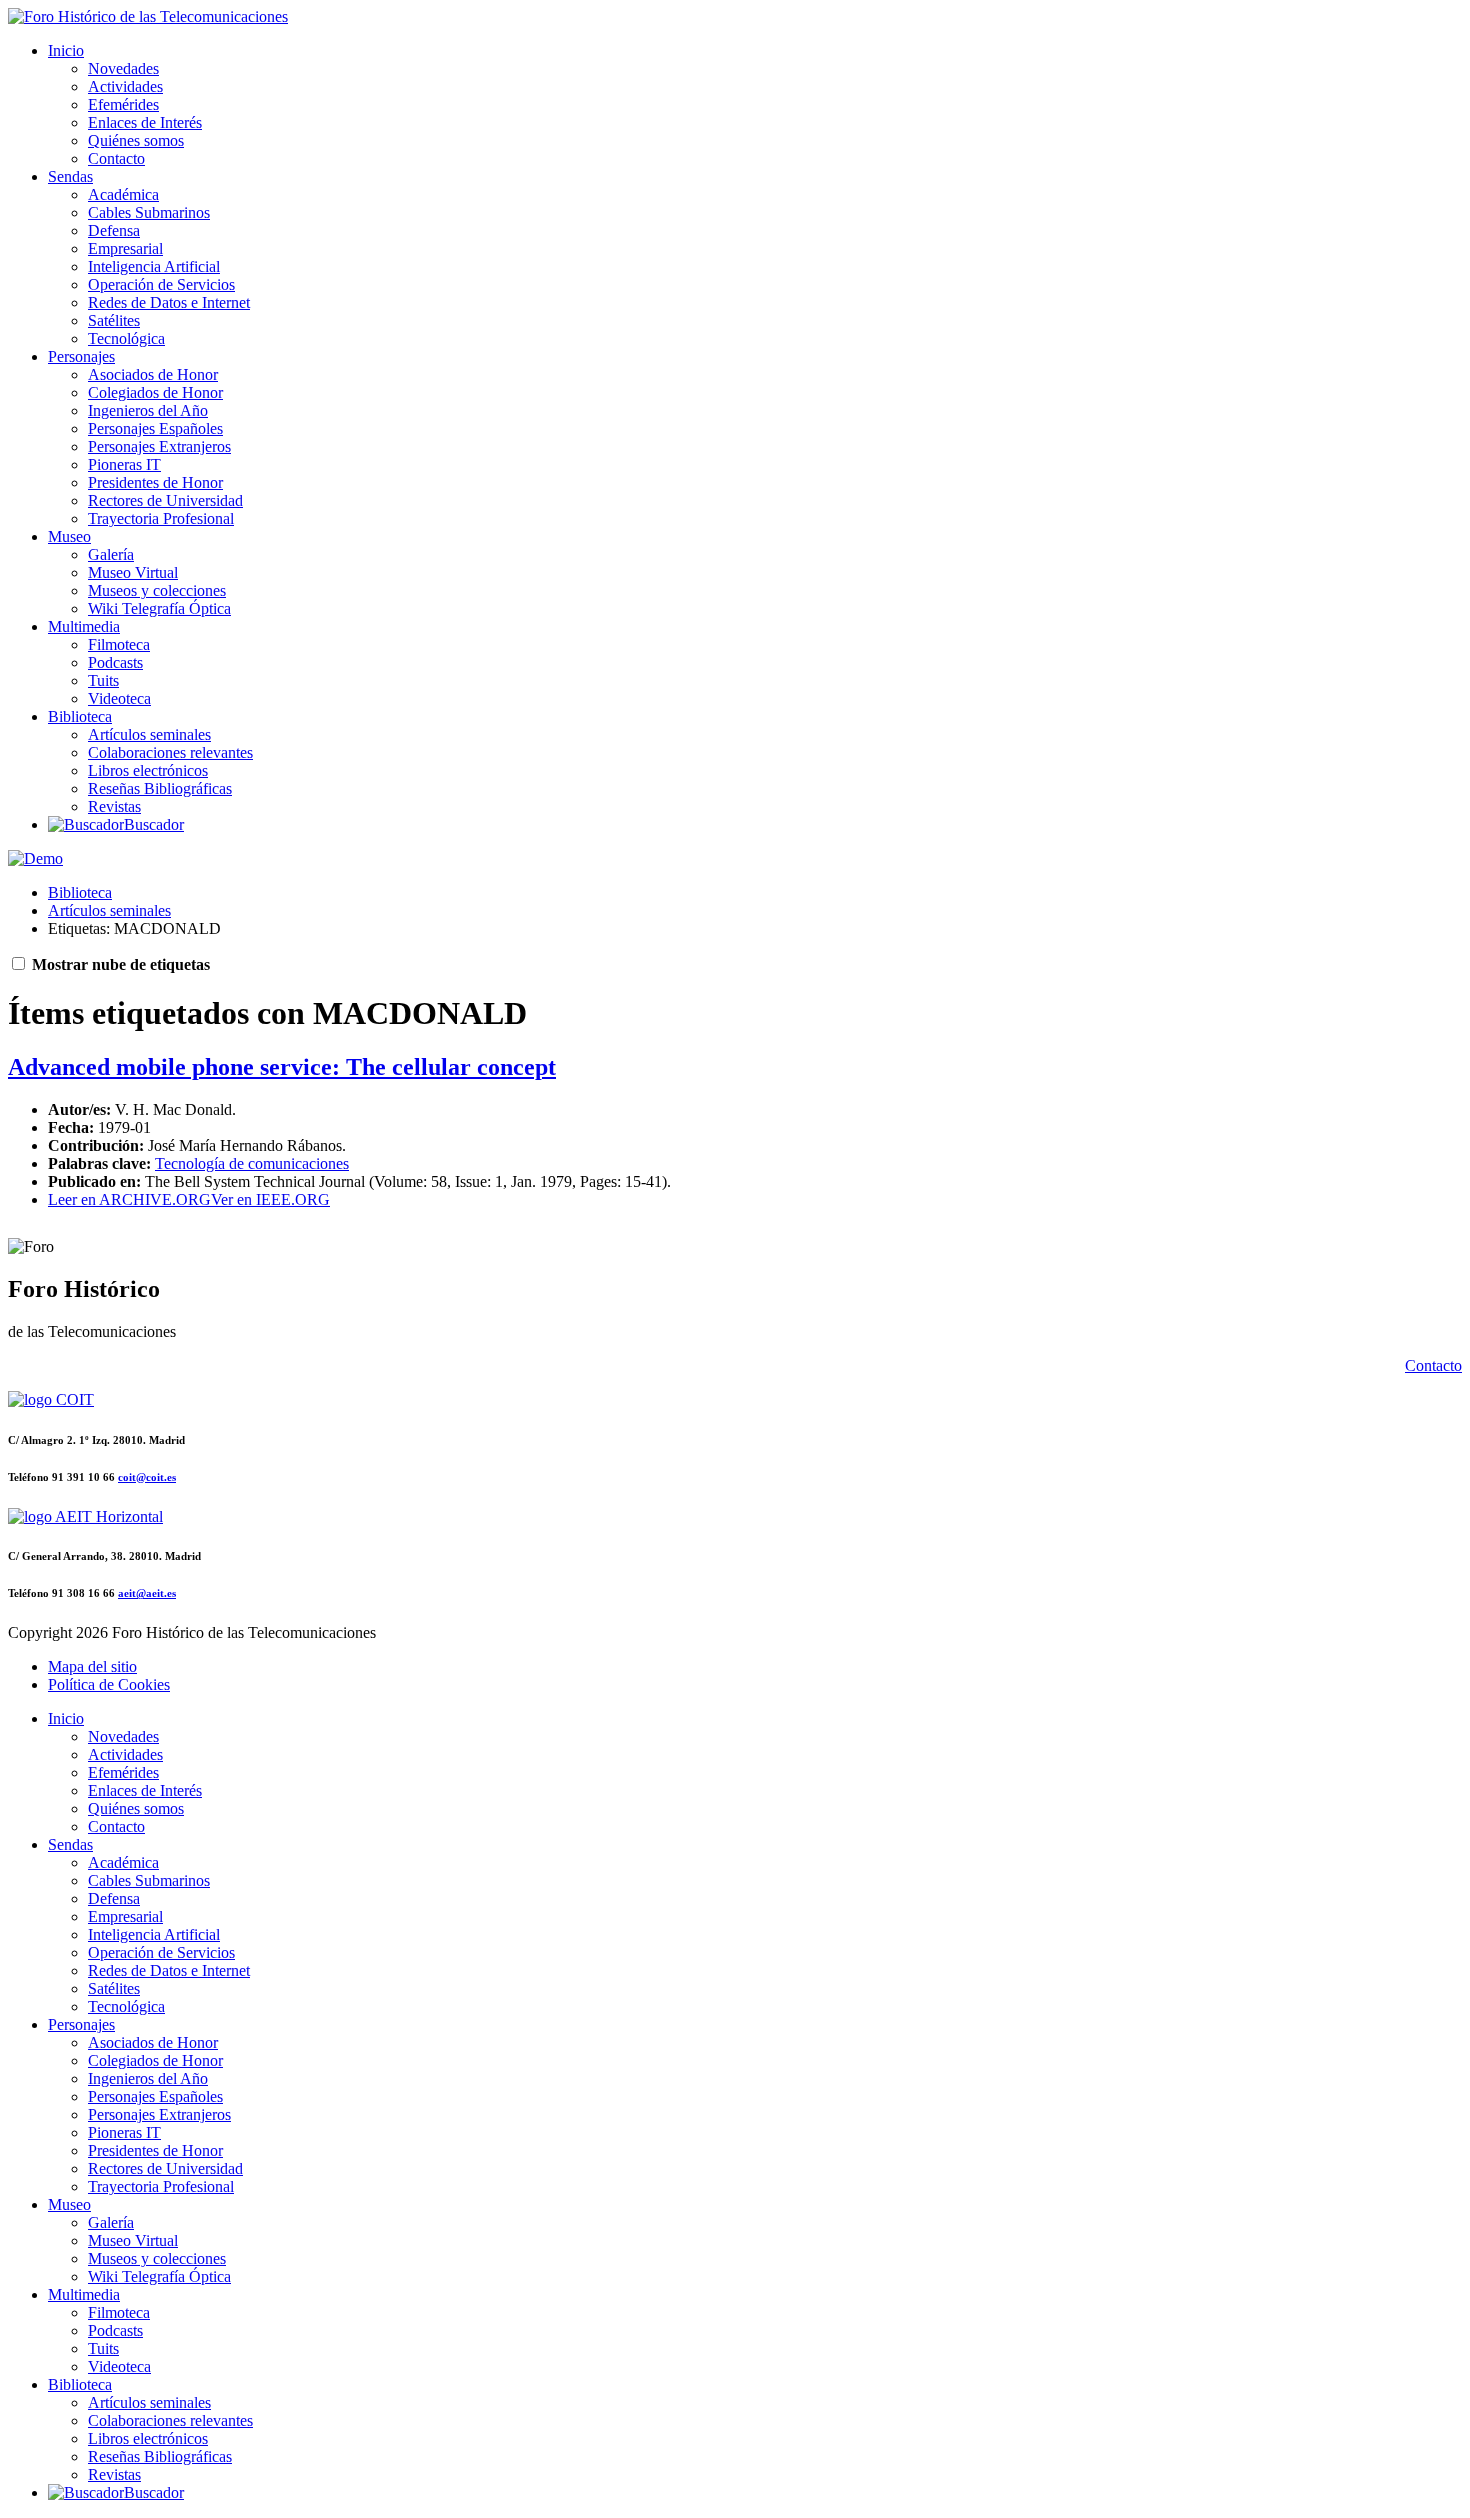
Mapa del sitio (92, 1666)
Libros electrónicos (148, 770)
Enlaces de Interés (145, 122)
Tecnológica (126, 338)
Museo (69, 536)
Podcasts (115, 662)
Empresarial (125, 248)
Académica (123, 194)
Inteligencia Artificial (154, 266)
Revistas (114, 806)
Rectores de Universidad (165, 500)
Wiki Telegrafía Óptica (159, 608)
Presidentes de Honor (155, 482)
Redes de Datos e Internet (169, 302)
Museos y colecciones (157, 590)
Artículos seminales (149, 734)
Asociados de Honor (153, 374)
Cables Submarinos (149, 212)
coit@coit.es (147, 1477)
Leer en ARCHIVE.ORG (129, 1199)
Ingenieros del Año (148, 410)
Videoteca (119, 698)
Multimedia (84, 626)
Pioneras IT (124, 464)
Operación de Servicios (161, 284)
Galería (111, 554)
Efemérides (123, 104)
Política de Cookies (109, 1684)
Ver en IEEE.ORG (270, 1199)
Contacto (116, 158)
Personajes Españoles (155, 428)
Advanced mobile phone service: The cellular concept (282, 1067)
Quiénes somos (136, 140)
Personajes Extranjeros (159, 446)
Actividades (125, 86)
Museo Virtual (133, 572)
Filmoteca (119, 644)
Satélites (114, 320)
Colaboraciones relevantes (170, 752)
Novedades (123, 68)
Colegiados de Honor (155, 392)
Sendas (70, 176)
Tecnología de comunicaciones (252, 1163)
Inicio (66, 50)
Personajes (81, 356)
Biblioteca (80, 716)
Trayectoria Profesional (161, 518)
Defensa (114, 230)
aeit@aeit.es (147, 1593)
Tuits (103, 680)
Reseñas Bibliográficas (160, 788)
